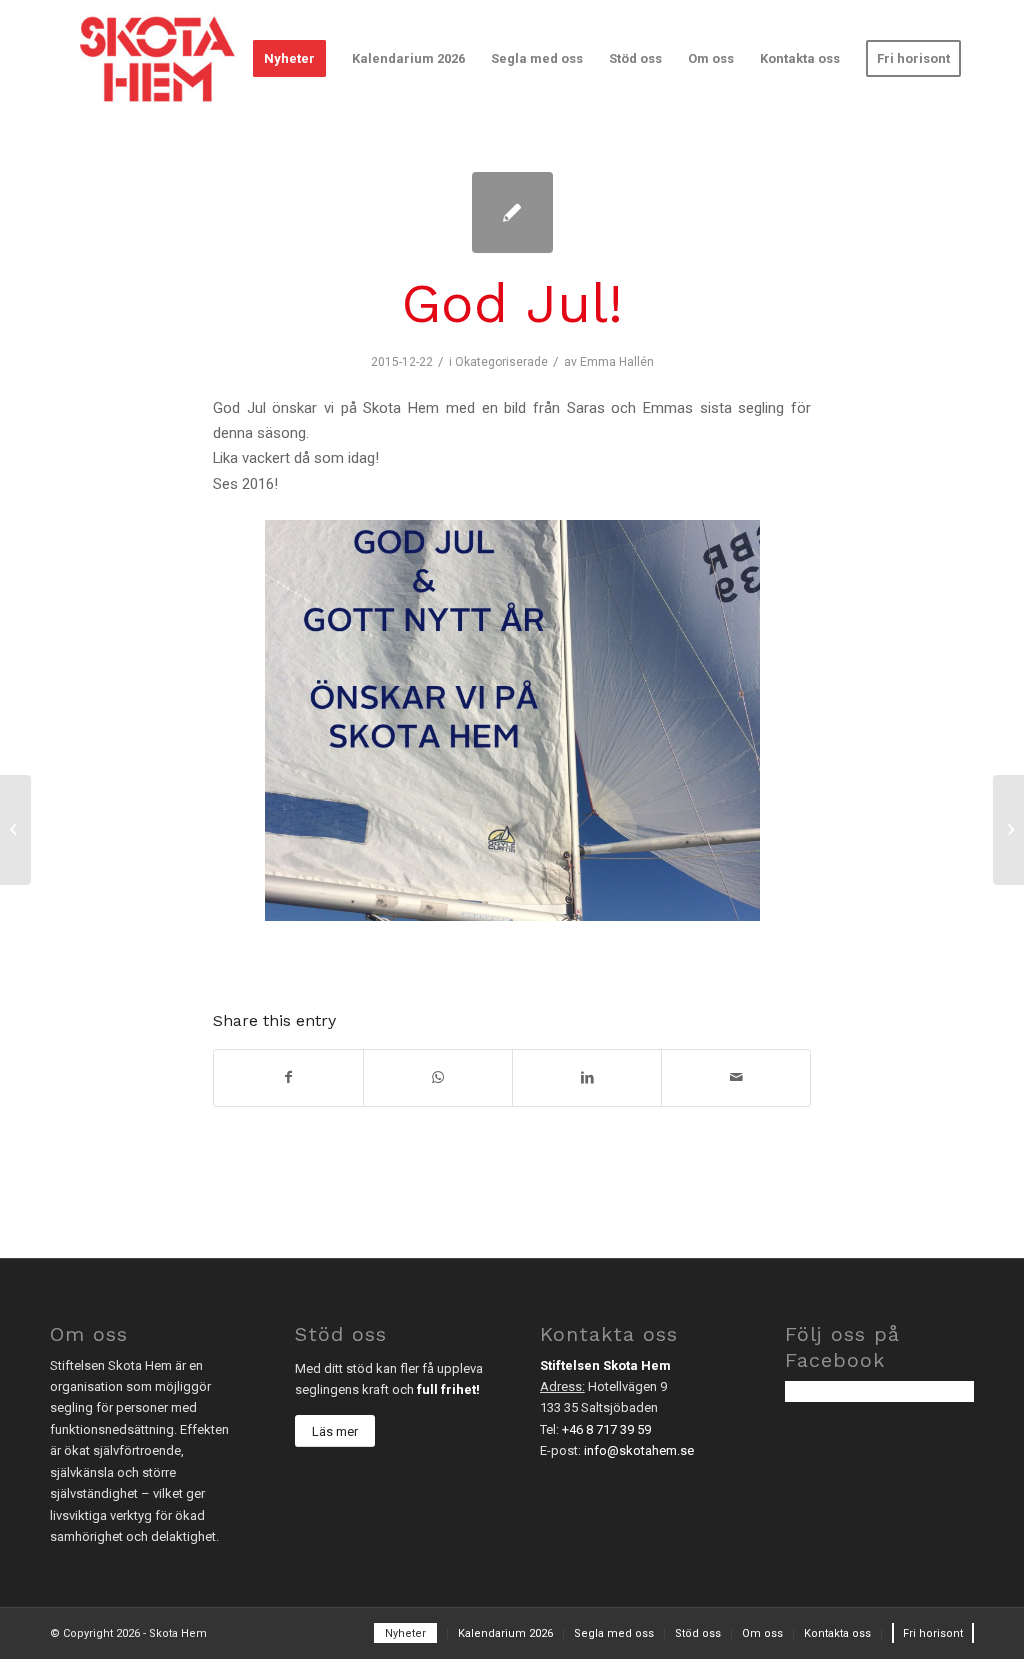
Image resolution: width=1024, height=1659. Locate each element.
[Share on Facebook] (288, 1077)
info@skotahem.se (639, 1450)
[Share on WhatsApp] (438, 1077)
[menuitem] (289, 59)
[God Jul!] (512, 212)
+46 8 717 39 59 (606, 1429)
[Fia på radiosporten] (15, 830)
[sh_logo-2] (157, 59)
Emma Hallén (617, 362)
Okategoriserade (501, 362)
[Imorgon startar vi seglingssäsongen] (1008, 830)
